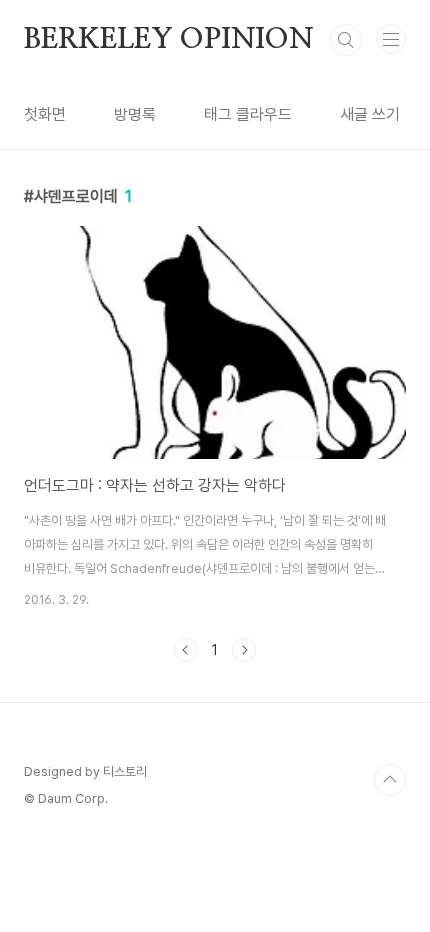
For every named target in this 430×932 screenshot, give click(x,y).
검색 (346, 40)
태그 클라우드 (248, 114)
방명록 (135, 114)
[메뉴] (391, 39)
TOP (390, 780)
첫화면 (45, 114)
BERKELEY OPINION (169, 40)
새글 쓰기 (370, 114)
